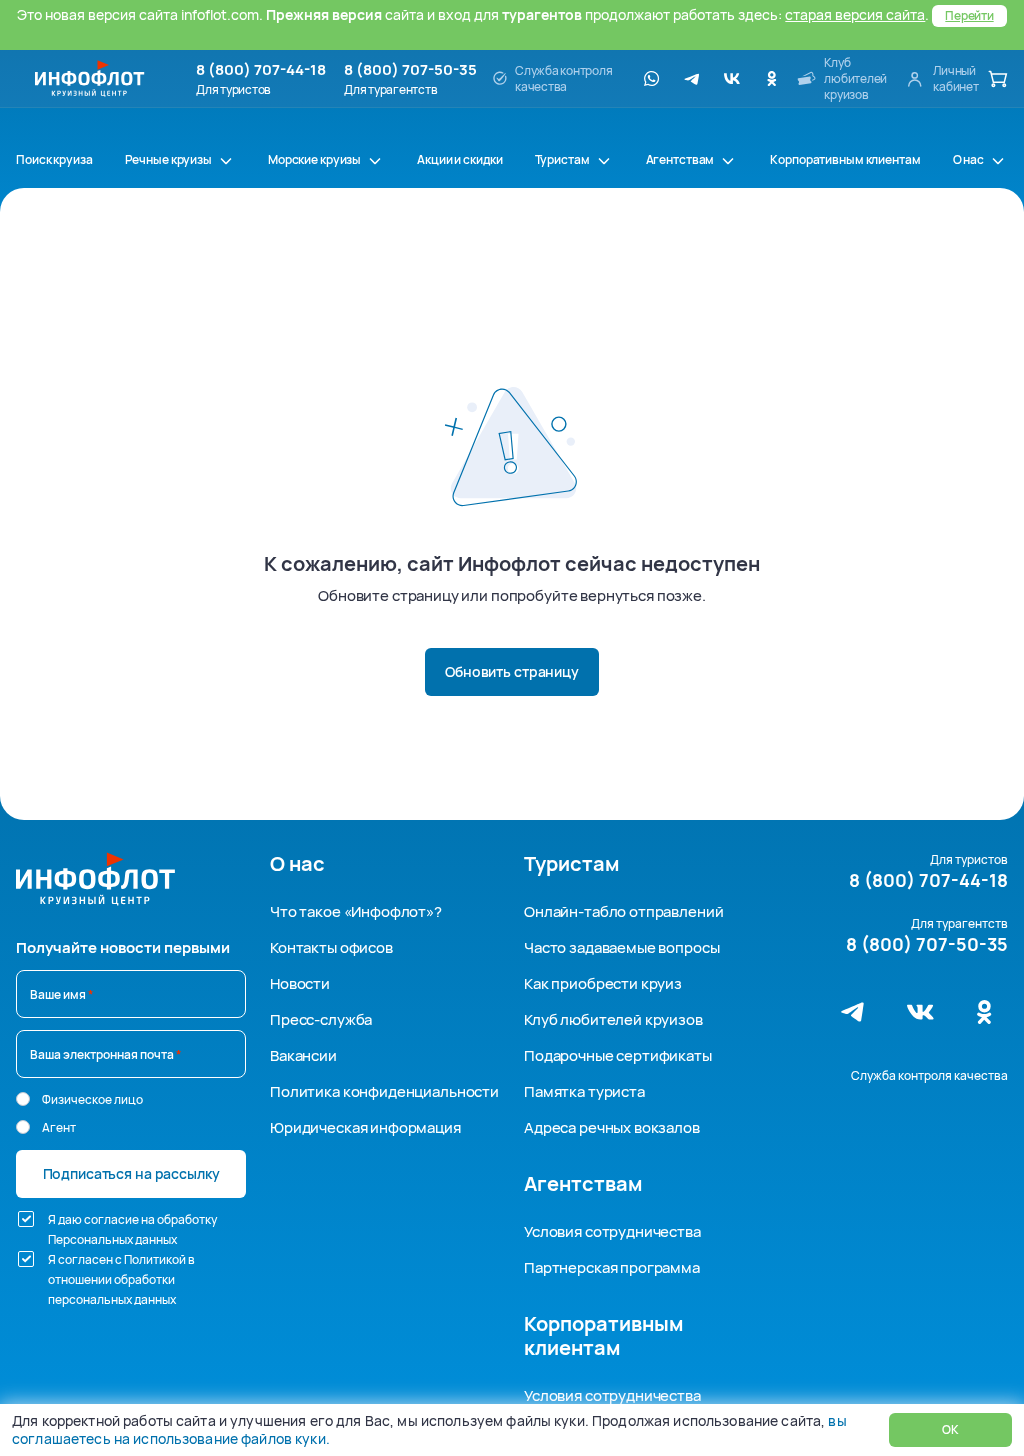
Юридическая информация (365, 1127)
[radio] (23, 1099)
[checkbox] (26, 1219)
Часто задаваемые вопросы (621, 947)
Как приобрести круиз (603, 983)
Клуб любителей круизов (613, 1019)
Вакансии (303, 1055)
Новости (300, 983)
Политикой (155, 1259)
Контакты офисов (331, 947)
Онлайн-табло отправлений (623, 911)
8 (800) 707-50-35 (410, 70)
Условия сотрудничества (612, 1231)
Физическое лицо (92, 1099)
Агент (59, 1127)
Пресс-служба (321, 1019)
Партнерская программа (612, 1267)
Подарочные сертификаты (618, 1055)
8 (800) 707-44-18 (261, 70)
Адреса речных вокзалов (612, 1127)
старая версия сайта (855, 14)
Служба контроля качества (929, 1075)
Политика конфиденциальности (384, 1091)
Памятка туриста (584, 1091)
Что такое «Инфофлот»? (356, 911)
